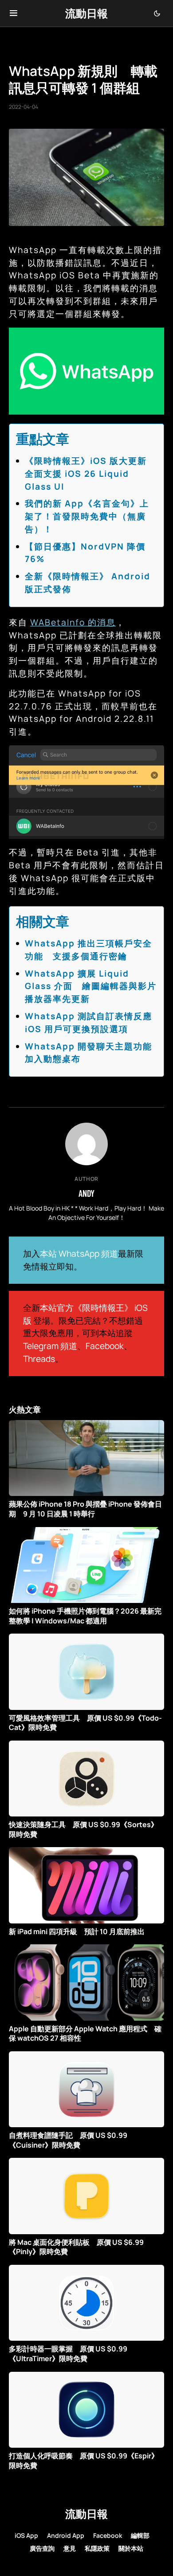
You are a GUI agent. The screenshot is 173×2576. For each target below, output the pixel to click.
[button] (14, 13)
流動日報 (86, 13)
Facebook (105, 1346)
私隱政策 (97, 2548)
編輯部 (140, 2535)
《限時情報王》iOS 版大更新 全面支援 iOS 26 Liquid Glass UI (90, 474)
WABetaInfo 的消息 (73, 622)
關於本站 (131, 2548)
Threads (39, 1359)
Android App (66, 2535)
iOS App (26, 2535)
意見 (70, 2548)
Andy (86, 1193)
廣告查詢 (42, 2548)
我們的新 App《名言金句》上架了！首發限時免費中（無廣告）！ (87, 516)
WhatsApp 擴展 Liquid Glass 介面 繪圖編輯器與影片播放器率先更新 (91, 986)
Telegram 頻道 (50, 1346)
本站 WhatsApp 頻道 (79, 1254)
